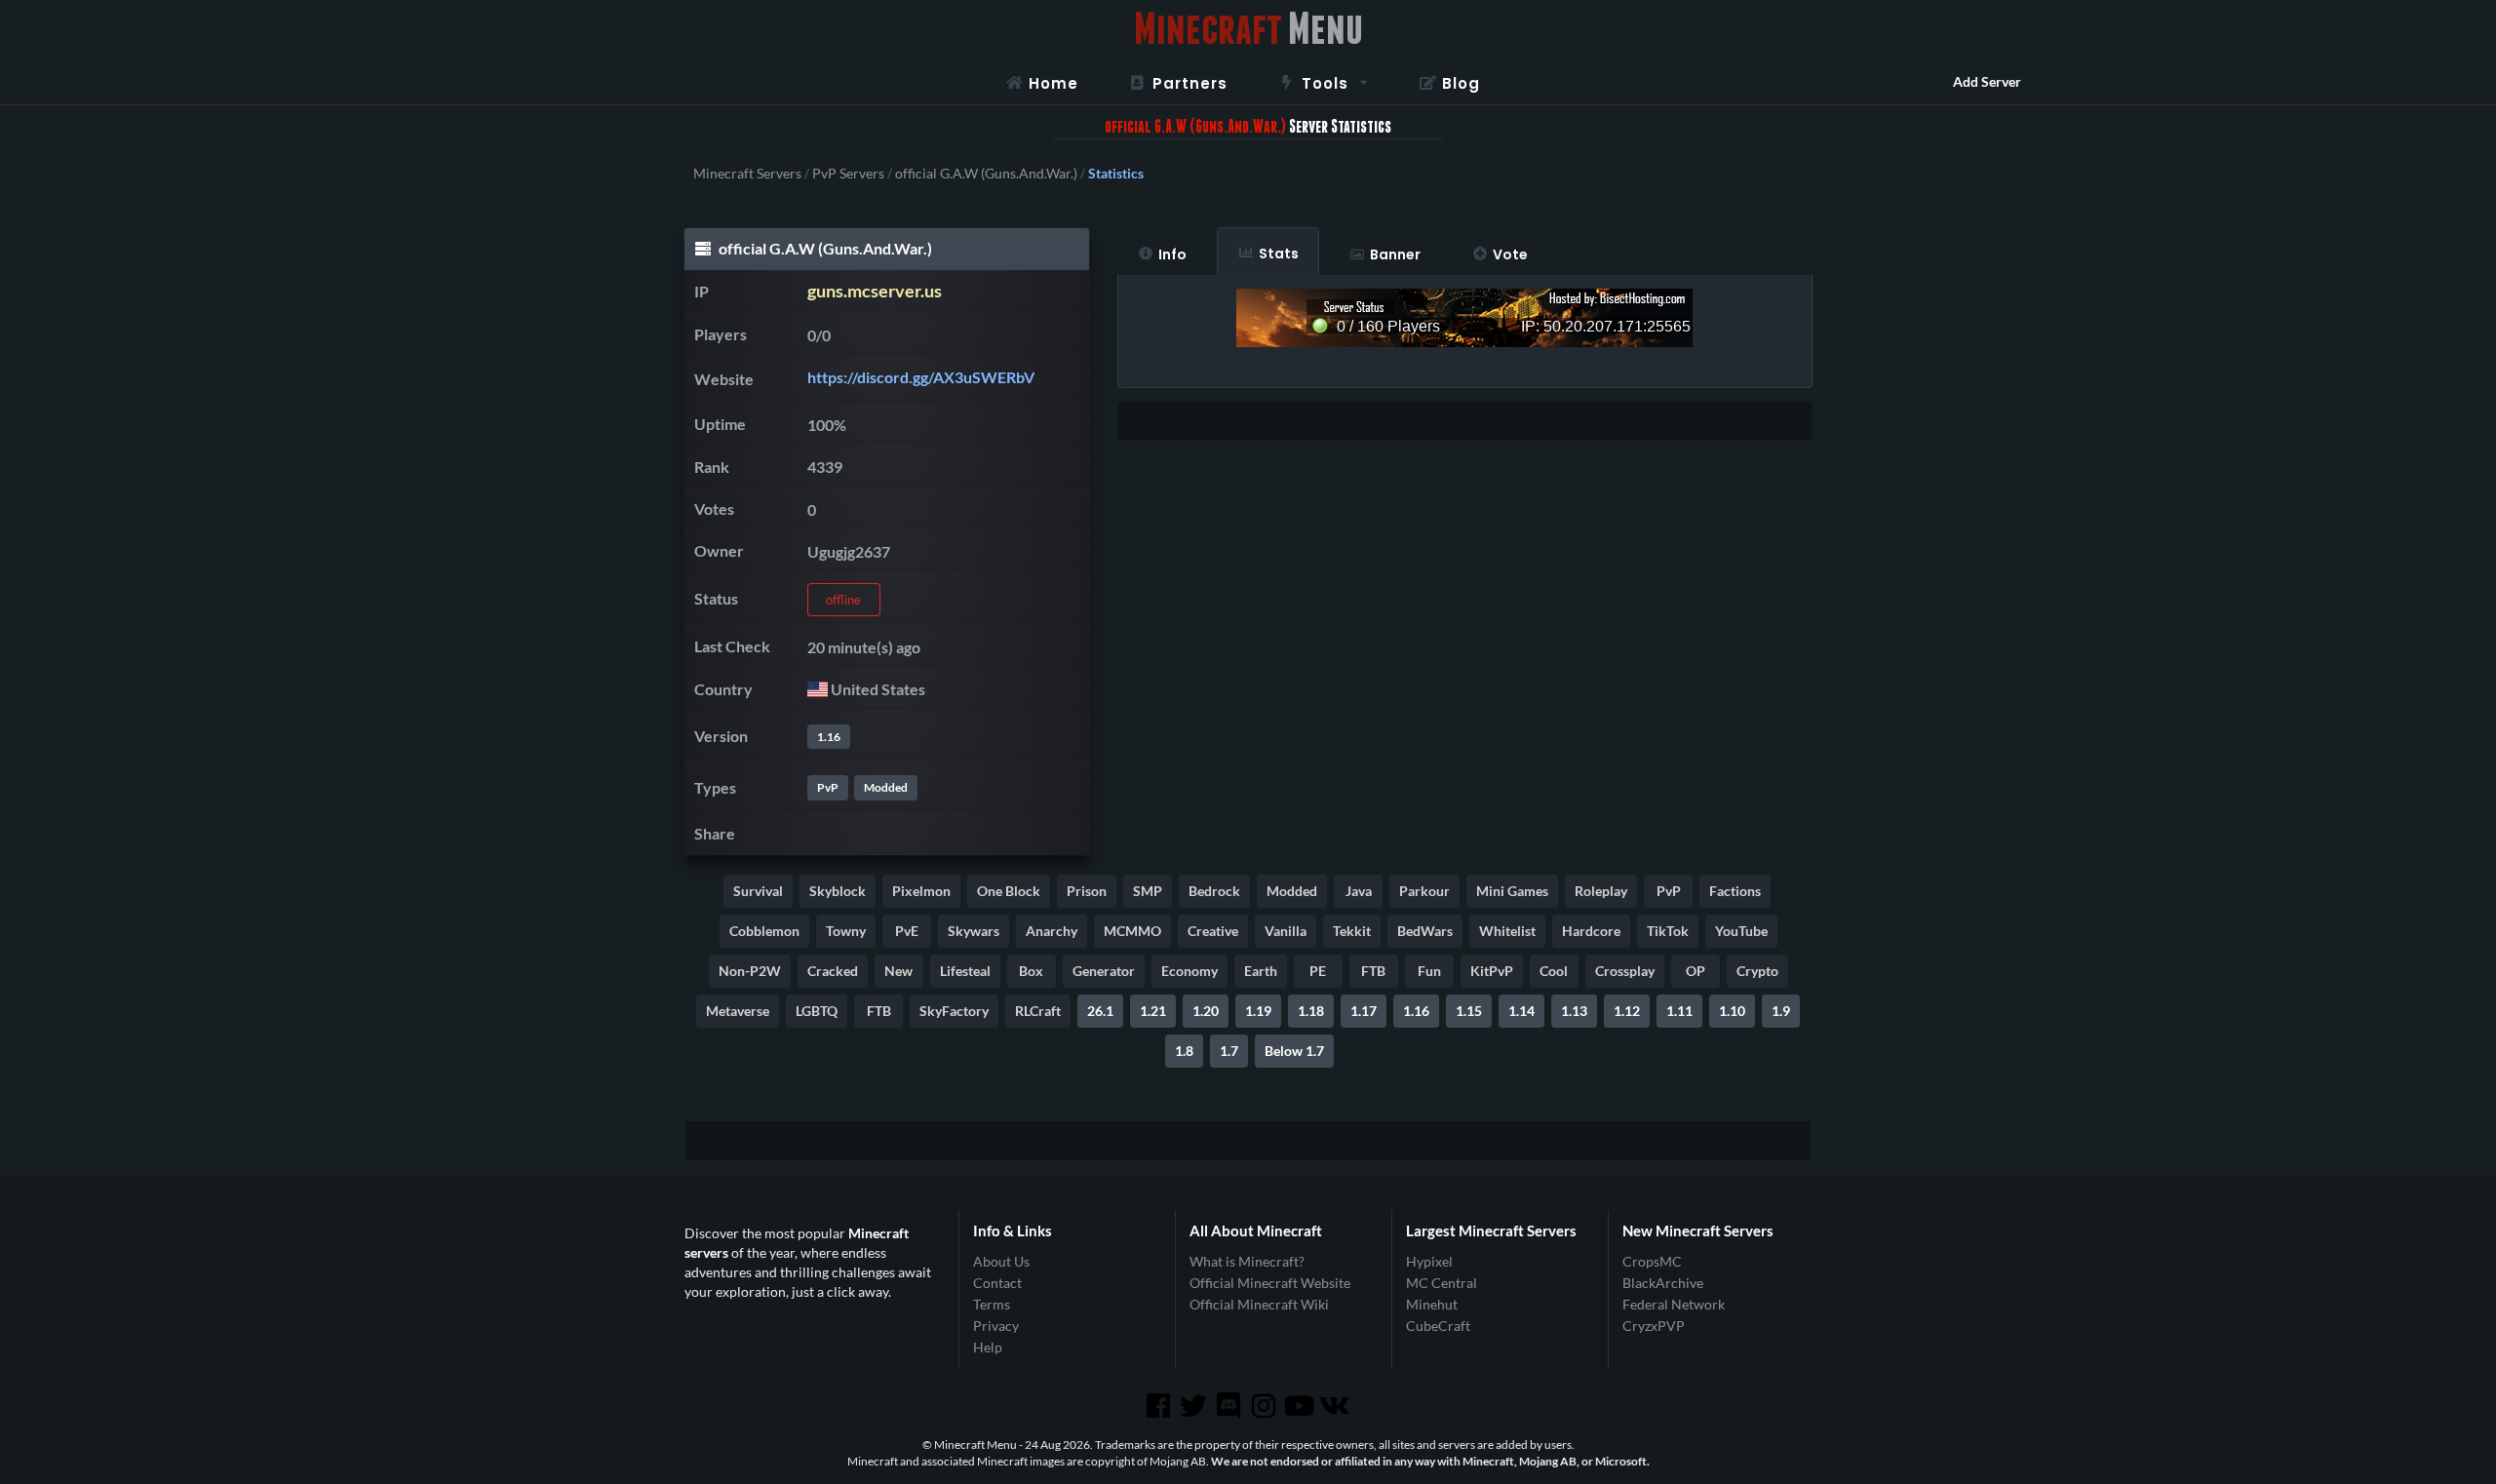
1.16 (829, 737)
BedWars (1425, 931)
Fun (1429, 971)
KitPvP (1492, 971)
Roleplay (1601, 891)
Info (1172, 254)
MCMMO (1132, 931)
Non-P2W (750, 971)
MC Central (1442, 1283)
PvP (828, 787)
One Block (1009, 891)
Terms (992, 1304)
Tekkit (1352, 931)
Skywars (974, 931)
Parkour (1424, 891)
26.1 (1100, 1011)
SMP (1148, 891)
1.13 (1574, 1011)
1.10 (1732, 1011)
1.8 (1184, 1051)
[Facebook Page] (1159, 1406)
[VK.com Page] (1336, 1406)
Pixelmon (921, 891)
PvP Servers (848, 174)
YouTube (1741, 931)
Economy (1189, 971)
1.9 (1781, 1011)
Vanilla (1286, 931)
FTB (1373, 971)
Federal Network (1674, 1304)
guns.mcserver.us (875, 291)
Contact (997, 1283)
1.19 (1258, 1011)
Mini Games (1512, 891)
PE (1318, 971)
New (898, 971)
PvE (907, 931)
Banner (1395, 254)
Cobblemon (764, 931)
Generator (1104, 971)
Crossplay (1625, 971)
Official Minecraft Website (1270, 1283)
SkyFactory (954, 1011)
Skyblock (838, 891)
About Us (1001, 1262)
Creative (1213, 931)
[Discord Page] (1230, 1406)
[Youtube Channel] (1301, 1406)
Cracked (833, 971)
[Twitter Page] (1195, 1406)
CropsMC (1652, 1262)
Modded (886, 787)
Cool (1554, 971)
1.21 (1153, 1011)
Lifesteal (965, 971)
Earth (1261, 971)
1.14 (1521, 1011)
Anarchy (1052, 931)
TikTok (1668, 931)
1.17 (1364, 1011)
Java (1359, 891)
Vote (1510, 254)
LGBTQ (817, 1011)
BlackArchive (1663, 1283)
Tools (1325, 83)
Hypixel (1429, 1262)
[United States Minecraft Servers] (818, 689)
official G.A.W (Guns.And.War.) (986, 174)
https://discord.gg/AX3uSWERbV (921, 377)
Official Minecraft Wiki (1259, 1304)
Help (988, 1347)
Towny (846, 931)
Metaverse (738, 1011)
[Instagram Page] (1266, 1406)
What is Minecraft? (1247, 1262)
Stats (1279, 254)
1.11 (1679, 1011)
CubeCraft (1438, 1326)
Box (1031, 971)
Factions (1735, 891)
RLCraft (1038, 1011)
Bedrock (1214, 891)
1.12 (1627, 1011)
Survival (758, 891)
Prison (1087, 891)
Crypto (1757, 971)
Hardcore (1591, 931)
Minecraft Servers (747, 174)
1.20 (1206, 1011)
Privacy (996, 1326)
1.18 (1311, 1011)
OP (1696, 971)
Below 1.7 (1294, 1051)
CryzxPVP (1654, 1326)
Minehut (1432, 1304)
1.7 (1229, 1051)
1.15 (1469, 1011)
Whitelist (1507, 931)
